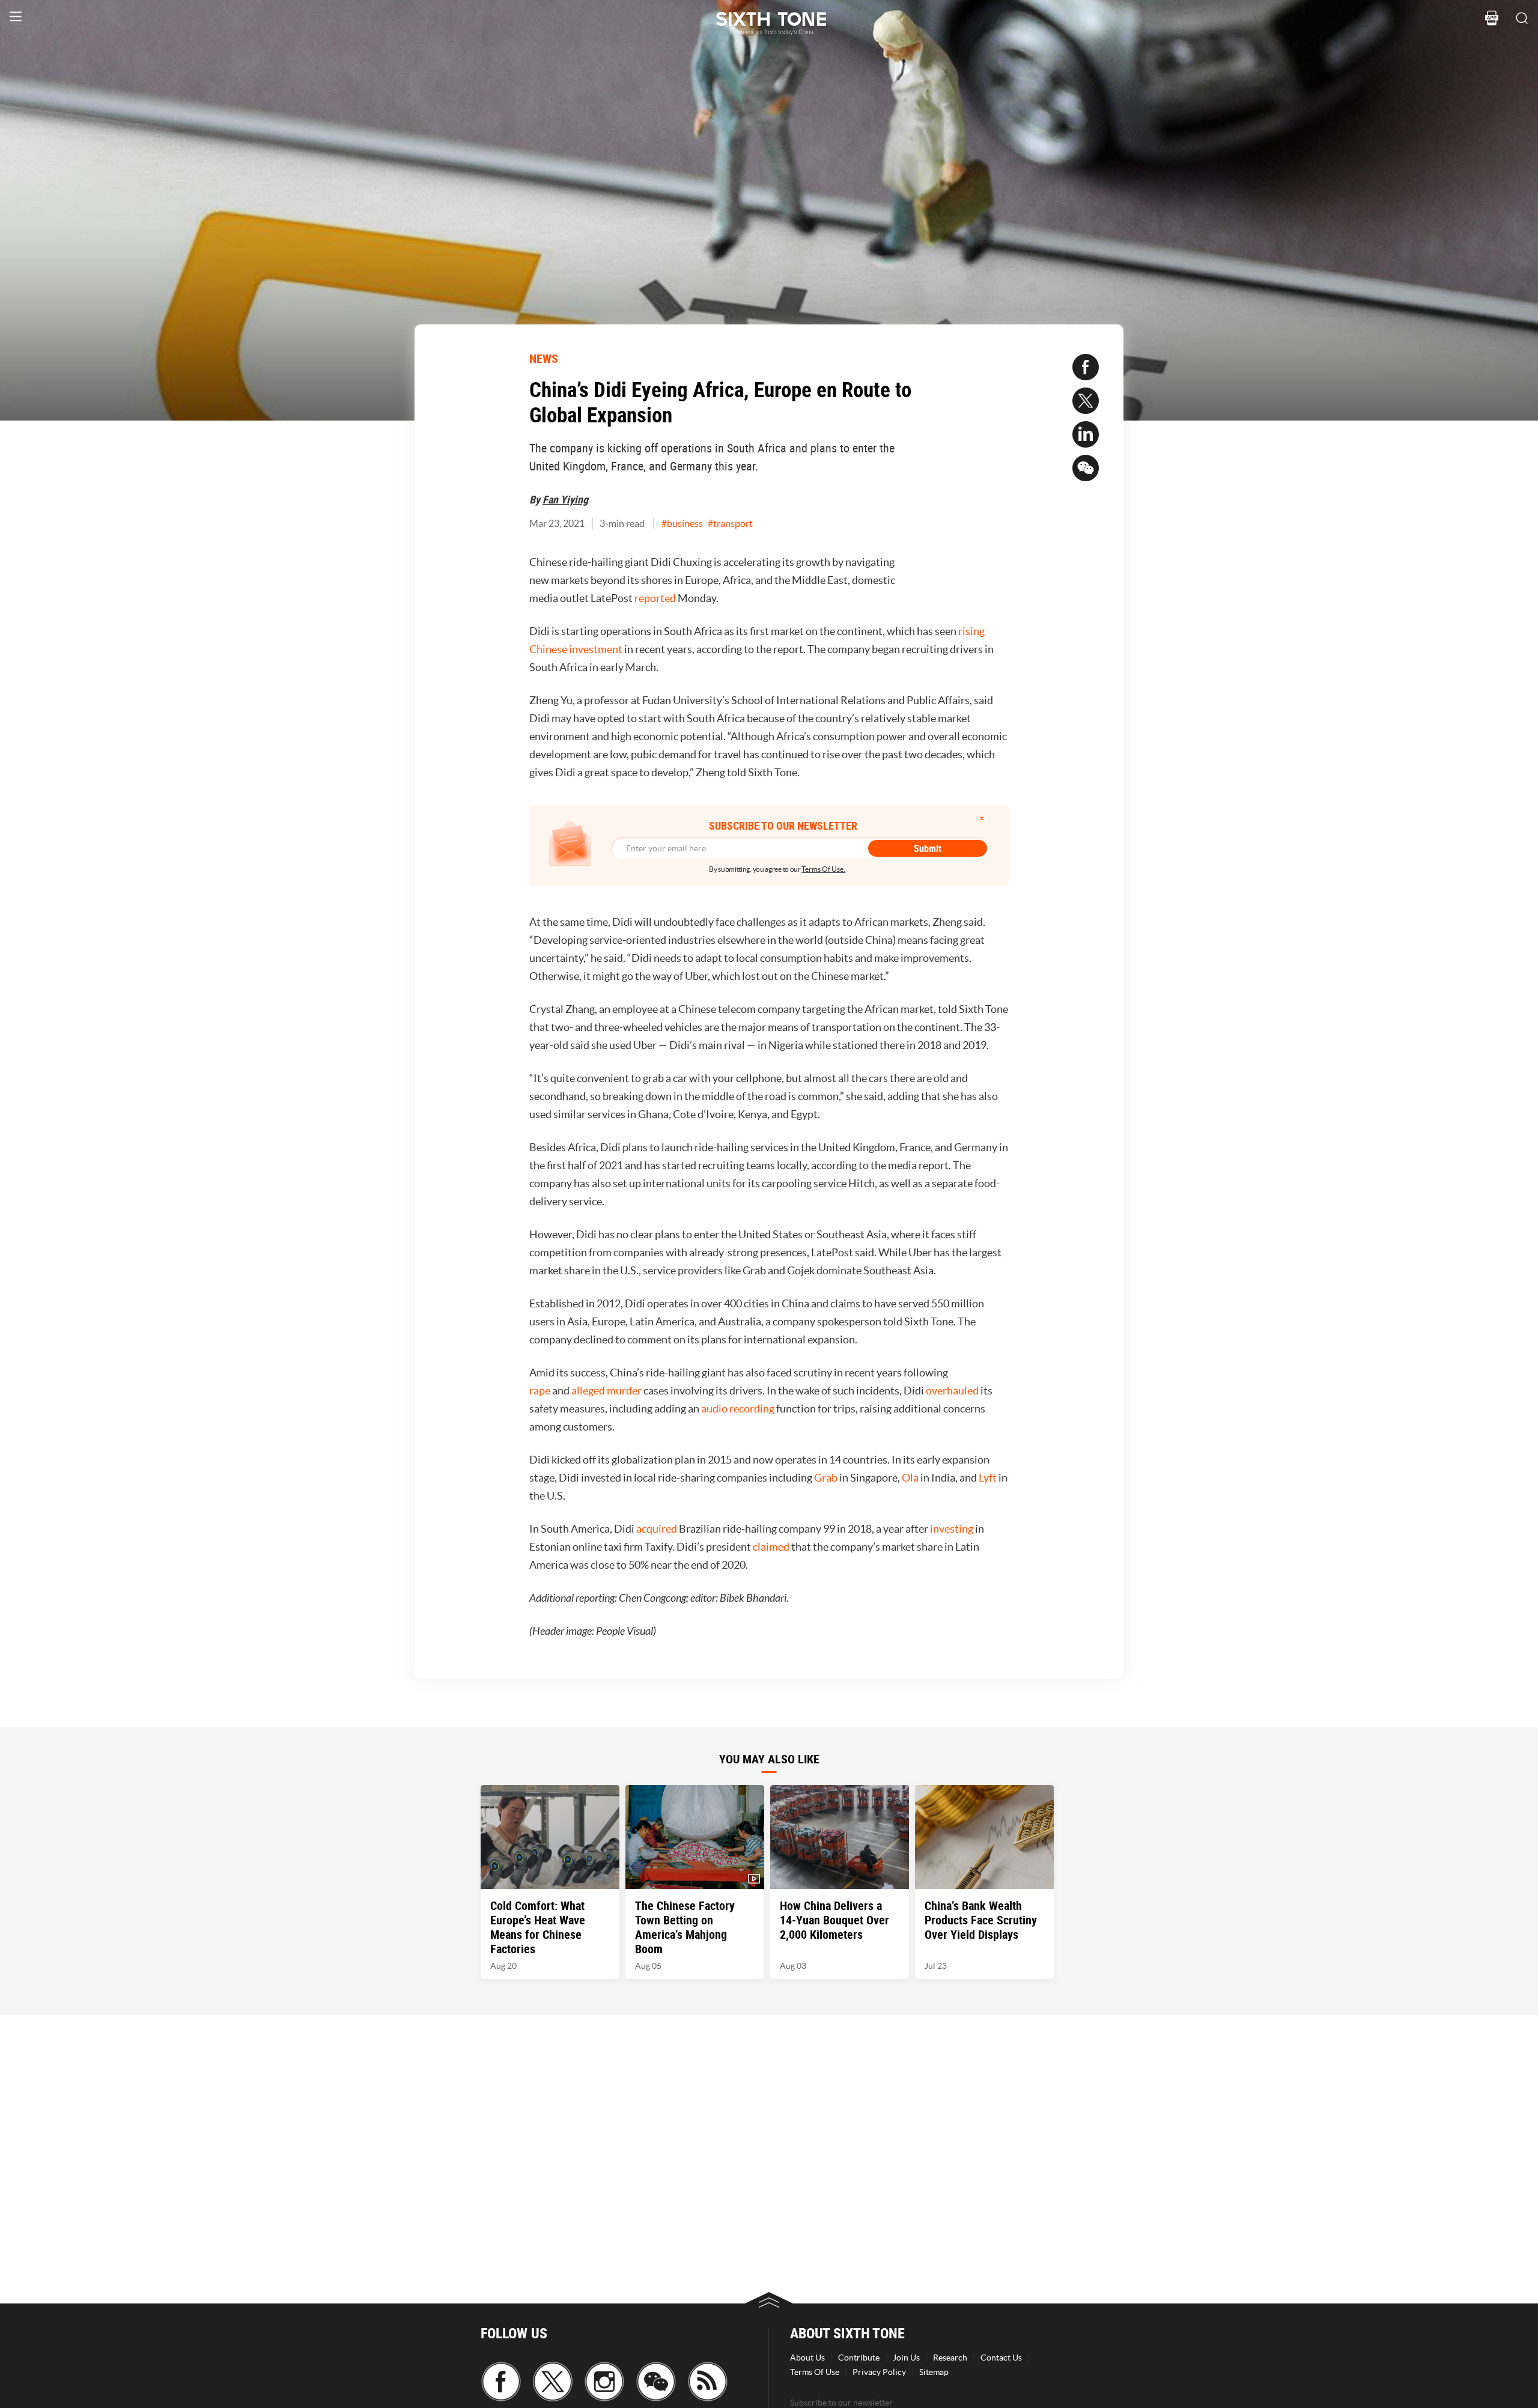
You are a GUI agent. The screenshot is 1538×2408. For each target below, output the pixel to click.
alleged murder (606, 1391)
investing (952, 1529)
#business (682, 523)
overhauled (952, 1391)
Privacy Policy (879, 2372)
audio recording (738, 1409)
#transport (730, 523)
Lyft (988, 1478)
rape (540, 1391)
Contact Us (1001, 2358)
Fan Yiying (565, 499)
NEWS (544, 358)
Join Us (906, 2358)
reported (655, 598)
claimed (771, 1547)
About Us (807, 2358)
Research (950, 2358)
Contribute (859, 2358)
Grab (826, 1478)
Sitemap (934, 2372)
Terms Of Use (815, 2372)
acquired (657, 1529)
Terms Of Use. (823, 869)
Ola (910, 1478)
